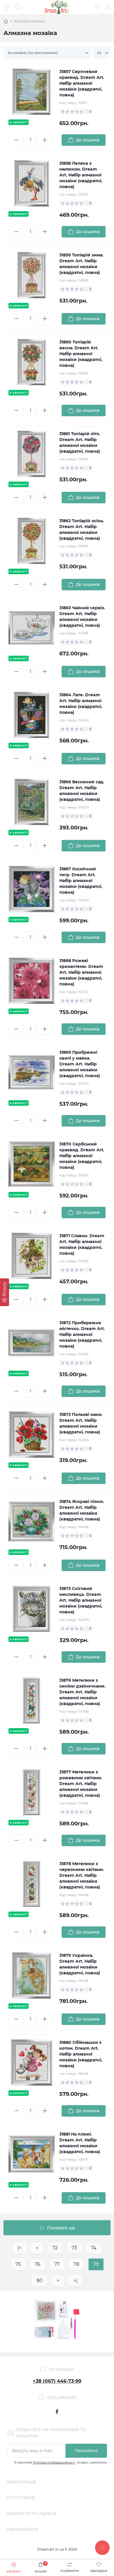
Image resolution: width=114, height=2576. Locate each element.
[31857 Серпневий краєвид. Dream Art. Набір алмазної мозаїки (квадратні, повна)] (32, 92)
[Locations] (97, 7)
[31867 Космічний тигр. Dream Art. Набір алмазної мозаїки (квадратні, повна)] (32, 889)
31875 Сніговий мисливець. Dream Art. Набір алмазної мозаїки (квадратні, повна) (81, 1600)
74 (94, 2248)
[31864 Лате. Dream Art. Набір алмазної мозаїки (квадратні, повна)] (32, 715)
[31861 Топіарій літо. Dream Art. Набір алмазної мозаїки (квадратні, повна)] (32, 454)
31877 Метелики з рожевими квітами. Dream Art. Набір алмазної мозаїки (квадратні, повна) (81, 1784)
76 (38, 2264)
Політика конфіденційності (54, 2463)
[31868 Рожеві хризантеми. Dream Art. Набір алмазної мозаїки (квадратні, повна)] (32, 981)
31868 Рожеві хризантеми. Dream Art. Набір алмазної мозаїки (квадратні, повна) (81, 972)
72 (55, 2248)
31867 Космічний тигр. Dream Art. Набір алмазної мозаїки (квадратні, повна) (81, 881)
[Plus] (45, 140)
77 (57, 2264)
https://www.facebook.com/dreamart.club (57, 2412)
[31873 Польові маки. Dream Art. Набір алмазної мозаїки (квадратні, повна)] (32, 1435)
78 (76, 2264)
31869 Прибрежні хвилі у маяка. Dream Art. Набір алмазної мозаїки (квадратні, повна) (80, 1064)
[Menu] (8, 7)
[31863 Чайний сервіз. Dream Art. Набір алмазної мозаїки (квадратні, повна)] (32, 628)
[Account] (108, 7)
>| (75, 2281)
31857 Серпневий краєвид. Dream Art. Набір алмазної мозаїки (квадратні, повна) (82, 83)
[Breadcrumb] (6, 21)
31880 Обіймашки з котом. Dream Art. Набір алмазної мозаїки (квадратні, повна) (81, 2054)
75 (18, 2264)
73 (74, 2248)
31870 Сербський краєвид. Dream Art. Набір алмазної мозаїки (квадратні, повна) (82, 1156)
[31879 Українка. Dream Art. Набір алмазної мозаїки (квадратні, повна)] (32, 1976)
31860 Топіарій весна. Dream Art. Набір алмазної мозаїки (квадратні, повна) (81, 354)
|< (20, 2248)
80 (40, 2281)
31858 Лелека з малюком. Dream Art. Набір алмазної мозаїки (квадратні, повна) (81, 175)
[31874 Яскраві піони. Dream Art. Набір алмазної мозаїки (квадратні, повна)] (32, 1522)
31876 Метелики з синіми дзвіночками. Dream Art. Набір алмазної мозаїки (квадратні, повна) (82, 1692)
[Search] (18, 7)
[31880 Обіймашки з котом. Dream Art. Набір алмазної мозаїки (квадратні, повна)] (32, 2063)
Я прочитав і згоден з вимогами (61, 2463)
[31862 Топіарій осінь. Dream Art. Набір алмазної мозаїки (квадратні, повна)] (32, 541)
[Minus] (16, 140)
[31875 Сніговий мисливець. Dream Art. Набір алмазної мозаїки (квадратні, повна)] (32, 1609)
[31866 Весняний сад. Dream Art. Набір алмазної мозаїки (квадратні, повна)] (32, 802)
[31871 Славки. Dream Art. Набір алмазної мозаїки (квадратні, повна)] (32, 1256)
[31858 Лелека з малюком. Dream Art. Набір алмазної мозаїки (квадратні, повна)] (32, 183)
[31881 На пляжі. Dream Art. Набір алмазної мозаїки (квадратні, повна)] (32, 2154)
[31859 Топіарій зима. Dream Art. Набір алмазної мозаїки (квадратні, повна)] (32, 275)
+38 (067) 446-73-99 (57, 2381)
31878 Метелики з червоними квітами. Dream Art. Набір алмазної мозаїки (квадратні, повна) (82, 1875)
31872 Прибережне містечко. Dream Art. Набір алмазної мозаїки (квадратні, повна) (82, 1334)
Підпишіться (86, 2451)
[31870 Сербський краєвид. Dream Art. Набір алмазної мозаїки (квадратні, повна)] (32, 1164)
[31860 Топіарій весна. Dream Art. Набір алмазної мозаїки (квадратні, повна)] (32, 362)
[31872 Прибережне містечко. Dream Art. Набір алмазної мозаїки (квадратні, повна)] (32, 1343)
